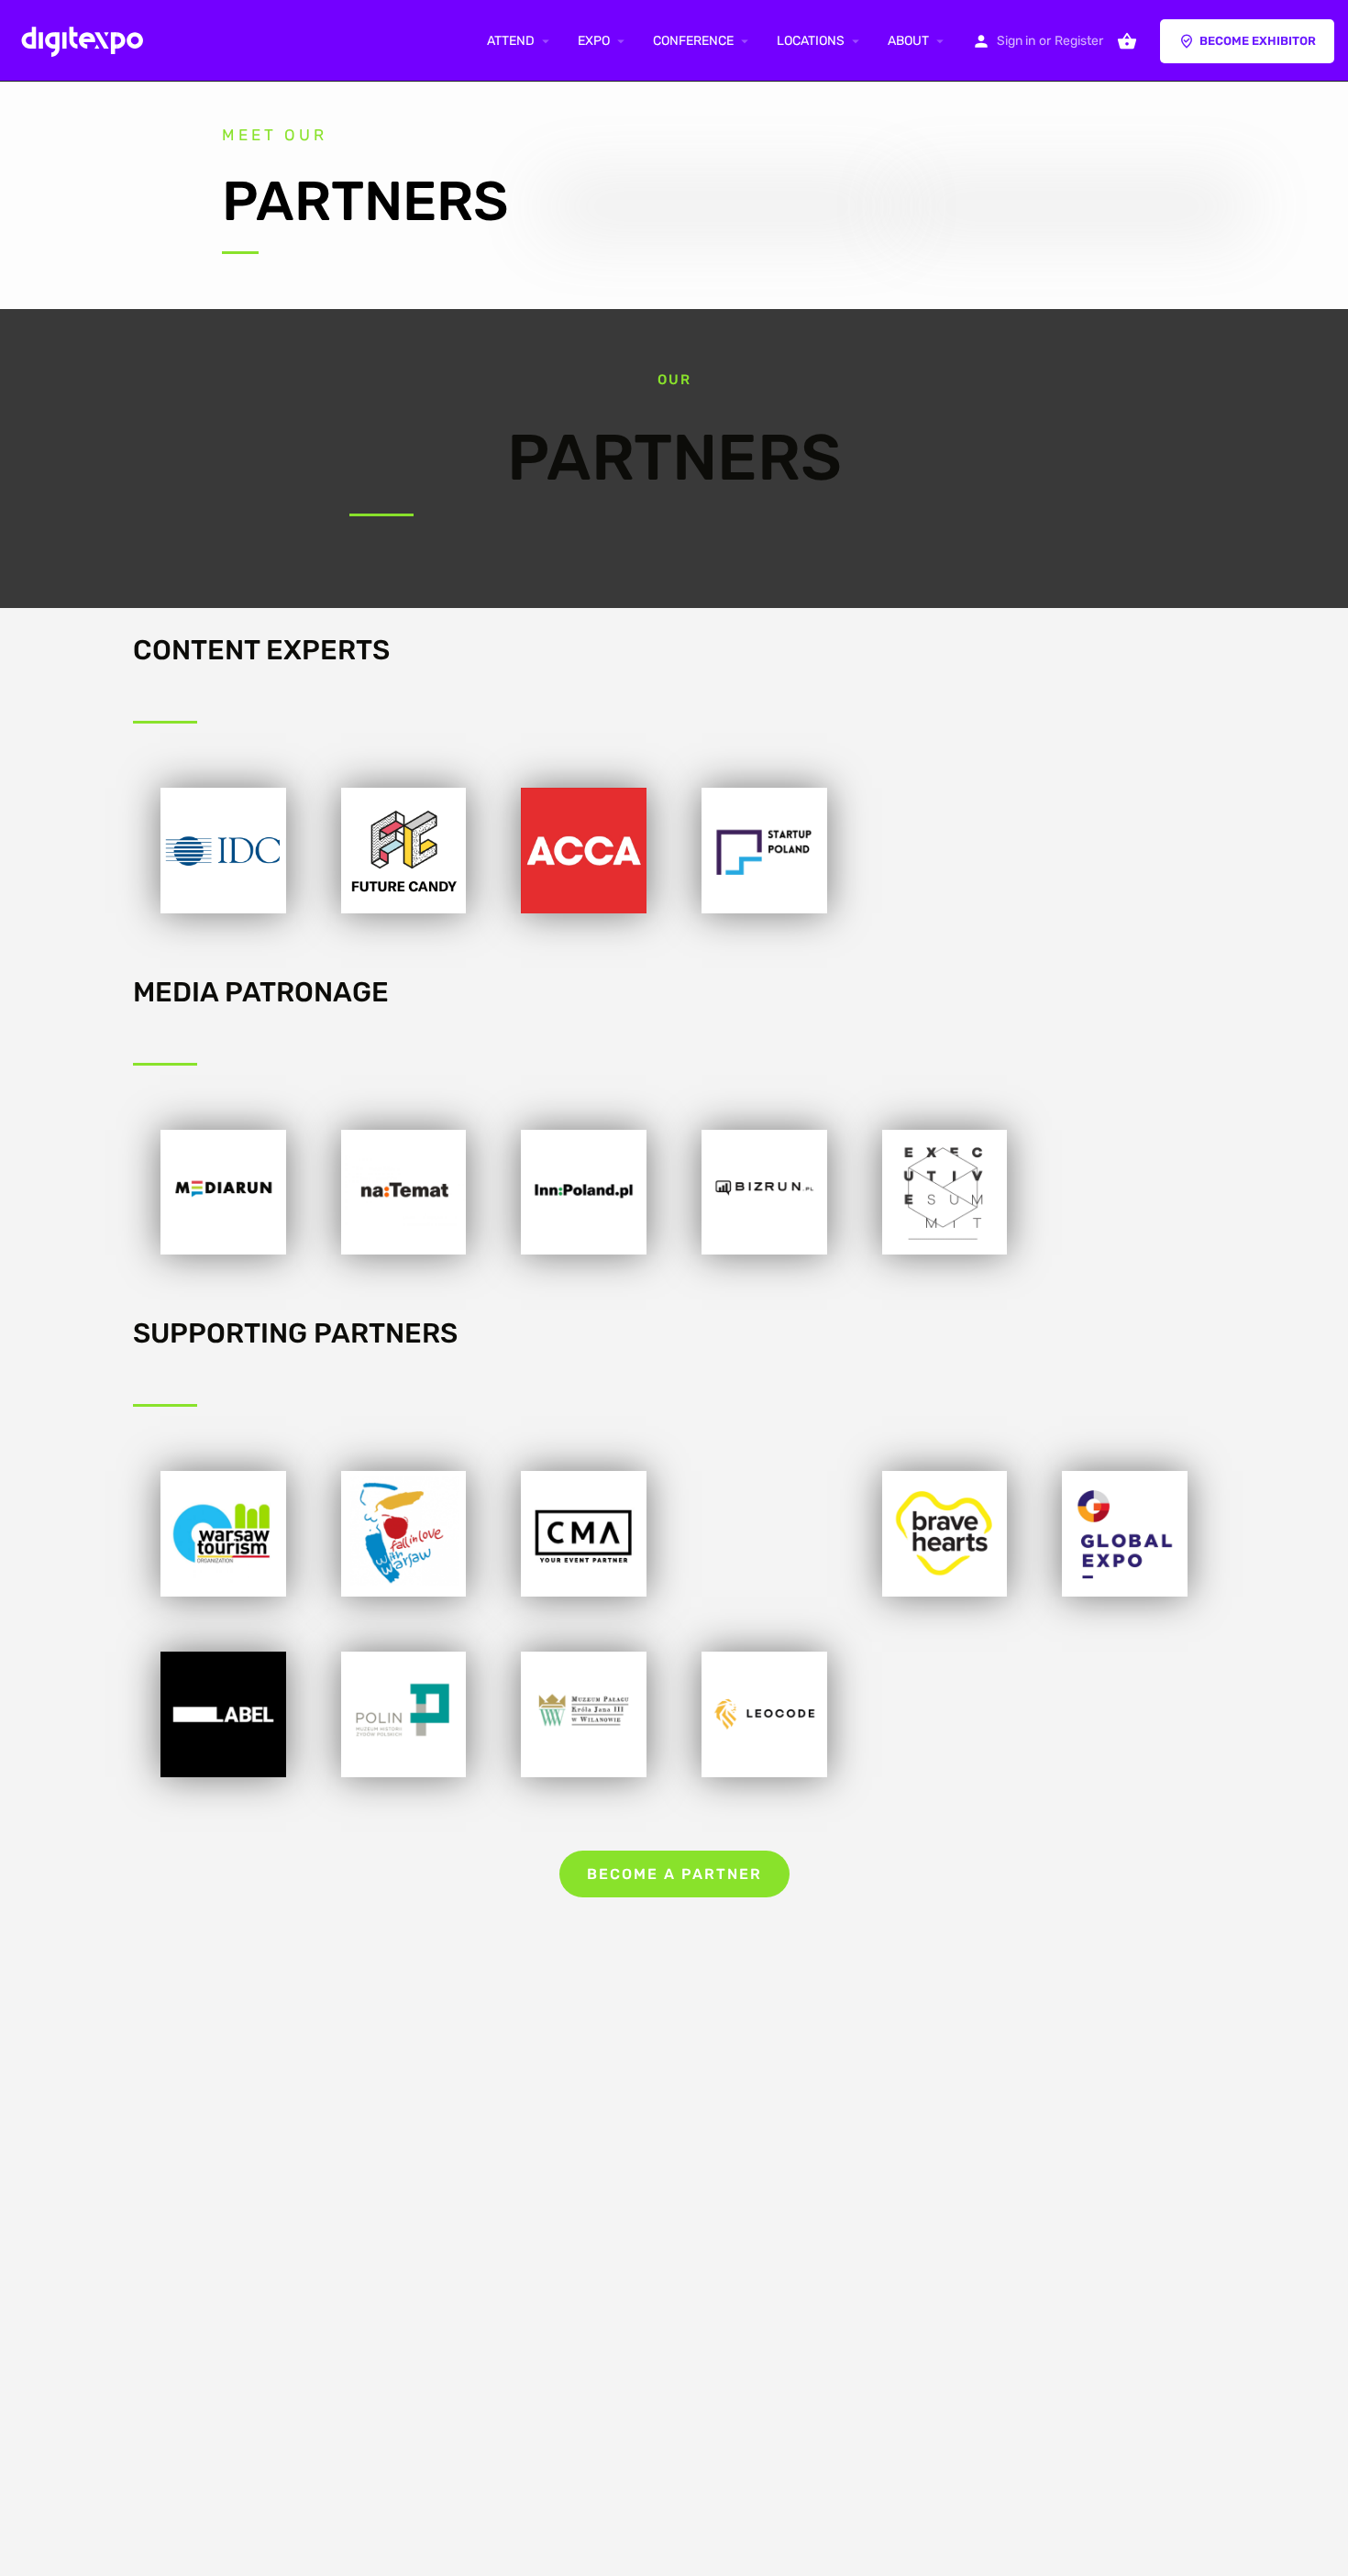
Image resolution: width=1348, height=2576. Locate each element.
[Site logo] (86, 40)
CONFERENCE (693, 41)
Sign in (1016, 41)
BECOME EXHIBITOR (1258, 41)
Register (1079, 41)
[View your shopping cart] (1127, 41)
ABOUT (908, 41)
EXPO (594, 41)
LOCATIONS (811, 41)
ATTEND (511, 41)
